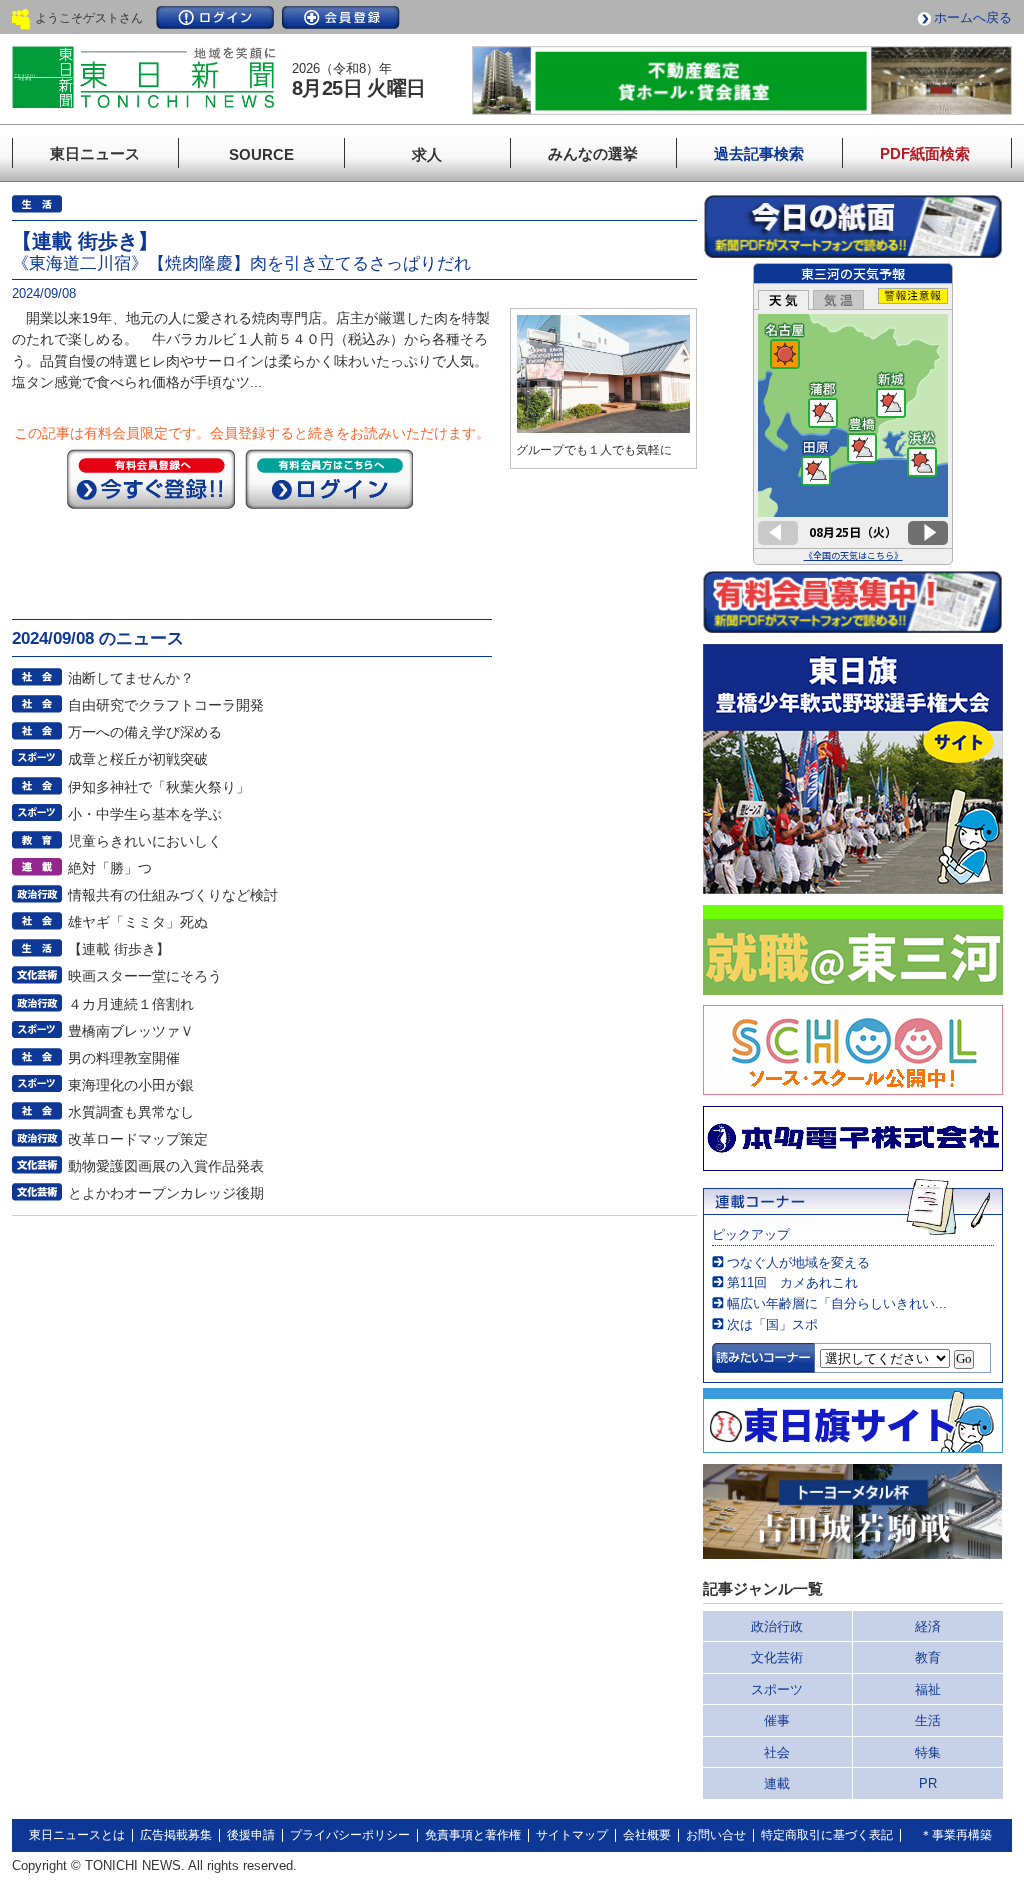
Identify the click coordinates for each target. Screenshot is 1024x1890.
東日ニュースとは (77, 1835)
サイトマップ (572, 1835)
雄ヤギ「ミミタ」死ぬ (138, 922)
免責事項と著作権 (473, 1835)
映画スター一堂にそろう (145, 976)
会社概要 (647, 1835)
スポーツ (777, 1689)
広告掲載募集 (176, 1835)
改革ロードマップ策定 (138, 1139)
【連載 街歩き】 (119, 949)
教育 (928, 1657)
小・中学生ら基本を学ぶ (145, 814)
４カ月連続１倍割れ (131, 1004)
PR (928, 1783)
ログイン (215, 17)
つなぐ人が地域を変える (798, 1262)
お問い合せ (716, 1835)
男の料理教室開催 (124, 1058)
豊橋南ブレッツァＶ (131, 1031)
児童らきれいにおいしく (145, 841)
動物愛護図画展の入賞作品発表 (166, 1166)
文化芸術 (777, 1657)
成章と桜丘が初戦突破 (138, 759)
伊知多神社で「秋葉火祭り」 (159, 787)
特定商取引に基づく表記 (827, 1835)
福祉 (928, 1689)
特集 (928, 1752)
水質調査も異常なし (131, 1112)
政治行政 (777, 1626)
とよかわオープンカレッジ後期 (166, 1193)
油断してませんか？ (131, 678)
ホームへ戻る (973, 17)
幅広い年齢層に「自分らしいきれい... (837, 1303)
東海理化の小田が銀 (131, 1085)
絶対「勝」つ (110, 868)
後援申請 (251, 1835)
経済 (928, 1626)
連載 (777, 1783)
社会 (777, 1752)
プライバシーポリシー (350, 1835)
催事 (777, 1720)
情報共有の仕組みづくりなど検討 (173, 895)
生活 (928, 1720)
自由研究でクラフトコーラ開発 (166, 705)
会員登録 (341, 17)
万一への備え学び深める (145, 732)
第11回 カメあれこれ (792, 1282)
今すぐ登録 (151, 479)
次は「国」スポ (772, 1324)
